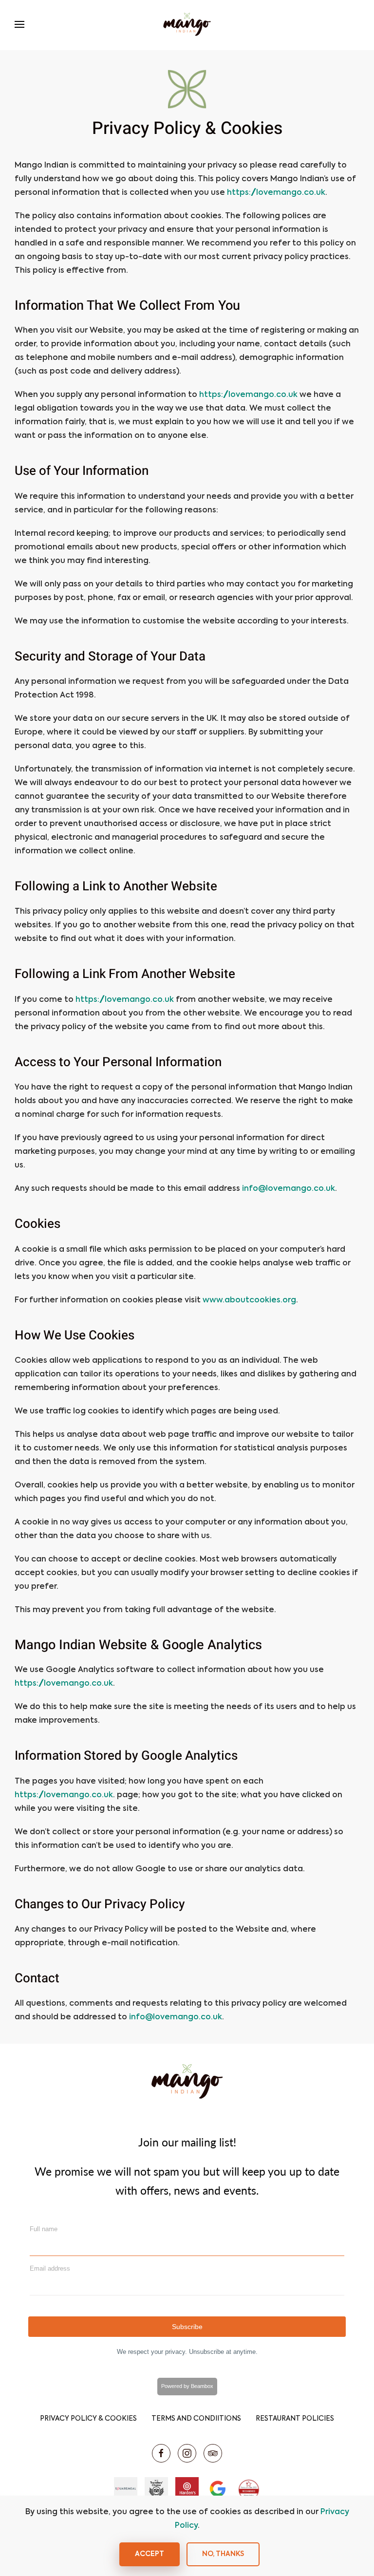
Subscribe (187, 2327)
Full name (44, 2229)
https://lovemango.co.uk (276, 193)
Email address (50, 2268)
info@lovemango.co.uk (289, 1189)
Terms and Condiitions (196, 2419)
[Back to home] (187, 24)
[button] (19, 24)
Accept (150, 2554)
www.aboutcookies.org (249, 1300)
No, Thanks (223, 2554)
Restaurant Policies (295, 2419)
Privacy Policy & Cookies (88, 2419)
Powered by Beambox (187, 2386)
